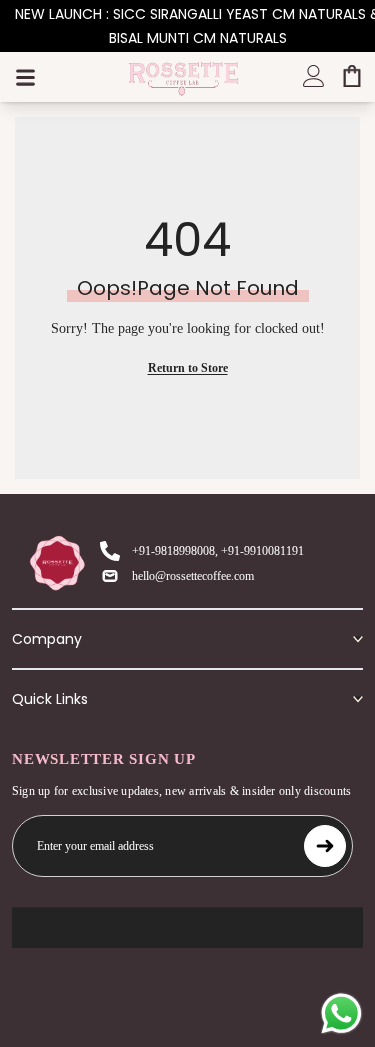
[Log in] (314, 76)
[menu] (25, 77)
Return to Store (188, 368)
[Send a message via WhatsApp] (341, 1013)
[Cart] (352, 76)
